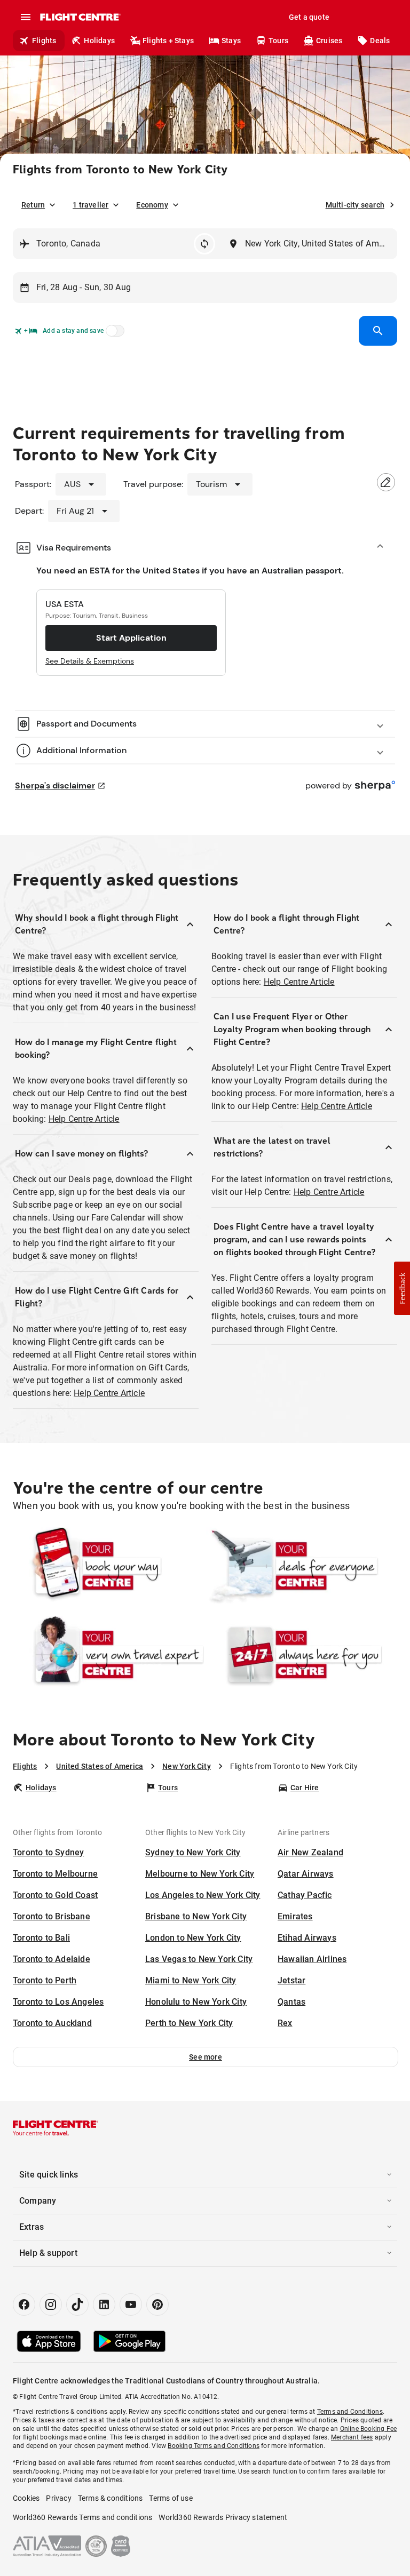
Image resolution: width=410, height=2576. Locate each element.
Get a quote (309, 17)
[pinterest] (157, 2304)
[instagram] (51, 2304)
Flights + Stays (168, 41)
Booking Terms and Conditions (214, 2446)
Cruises (329, 41)
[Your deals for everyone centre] (302, 1566)
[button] (206, 2057)
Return (33, 205)
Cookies (26, 2498)
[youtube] (131, 2304)
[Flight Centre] (80, 17)
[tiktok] (77, 2304)
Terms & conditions (111, 2498)
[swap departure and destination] (204, 244)
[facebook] (24, 2304)
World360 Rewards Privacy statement (223, 2517)
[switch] (113, 334)
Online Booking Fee (369, 2429)
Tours (278, 41)
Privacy (58, 2498)
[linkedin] (104, 2304)
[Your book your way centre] (108, 1566)
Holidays (99, 41)
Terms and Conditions (350, 2412)
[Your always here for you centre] (302, 1655)
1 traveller (90, 205)
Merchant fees (352, 2437)
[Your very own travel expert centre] (108, 1655)
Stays (231, 41)
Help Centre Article (84, 1119)
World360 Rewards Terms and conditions (82, 2517)
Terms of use (171, 2498)
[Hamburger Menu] (26, 17)
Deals (380, 41)
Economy (152, 205)
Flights (44, 41)
